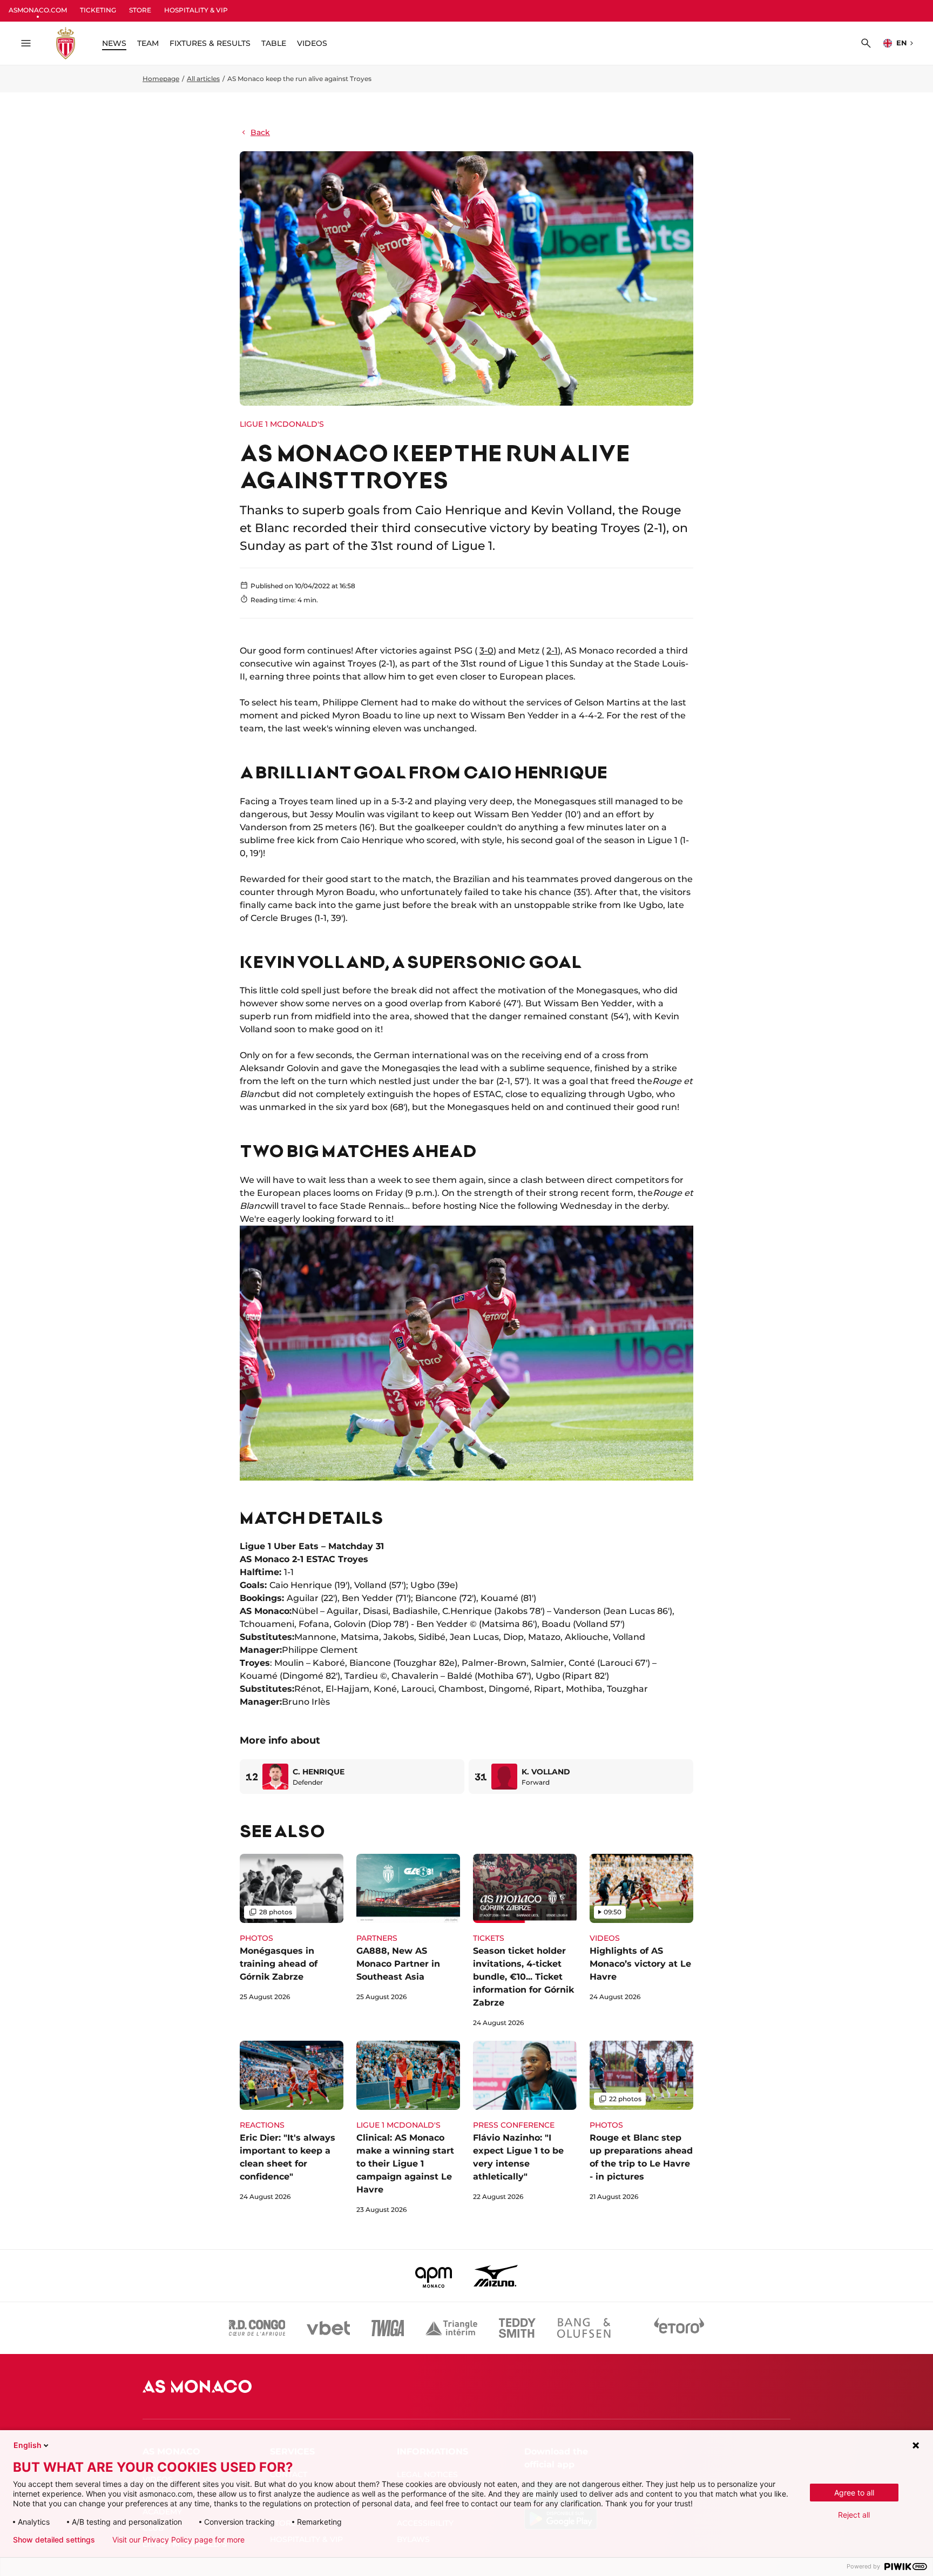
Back (260, 132)
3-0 (486, 651)
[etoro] (679, 2328)
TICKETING (98, 10)
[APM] (434, 2276)
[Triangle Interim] (451, 2328)
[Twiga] (388, 2328)
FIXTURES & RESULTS (210, 43)
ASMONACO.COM (38, 10)
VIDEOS (312, 43)
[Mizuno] (496, 2276)
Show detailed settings (54, 2540)
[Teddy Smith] (517, 2328)
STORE (140, 10)
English (28, 2445)
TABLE (274, 43)
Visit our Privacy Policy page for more (178, 2540)
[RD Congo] (257, 2328)
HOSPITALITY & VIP (196, 10)
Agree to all (854, 2493)
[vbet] (328, 2328)
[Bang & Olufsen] (584, 2328)
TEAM (148, 43)
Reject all (854, 2515)
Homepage (161, 79)
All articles (203, 79)
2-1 (552, 651)
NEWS (114, 43)
